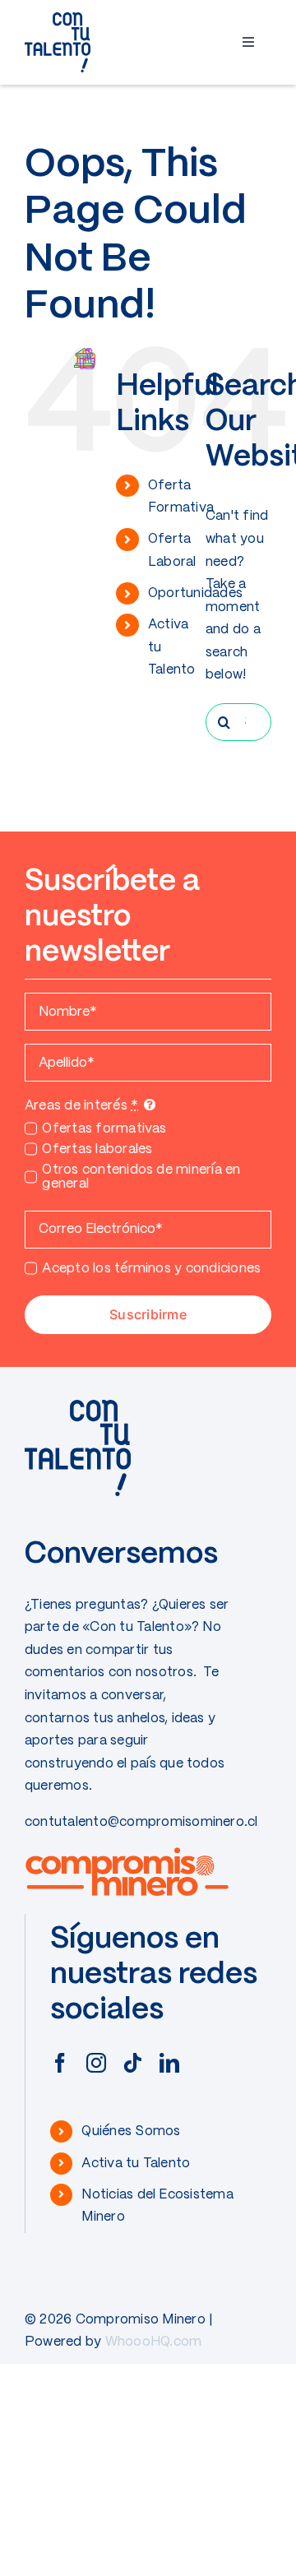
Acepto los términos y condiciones (151, 1269)
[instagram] (96, 2063)
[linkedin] (169, 2063)
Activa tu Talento (136, 2164)
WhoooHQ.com (154, 2342)
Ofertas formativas (104, 1129)
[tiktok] (132, 2063)
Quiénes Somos (131, 2131)
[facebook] (60, 2063)
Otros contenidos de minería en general (141, 1177)
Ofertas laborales (97, 1149)
